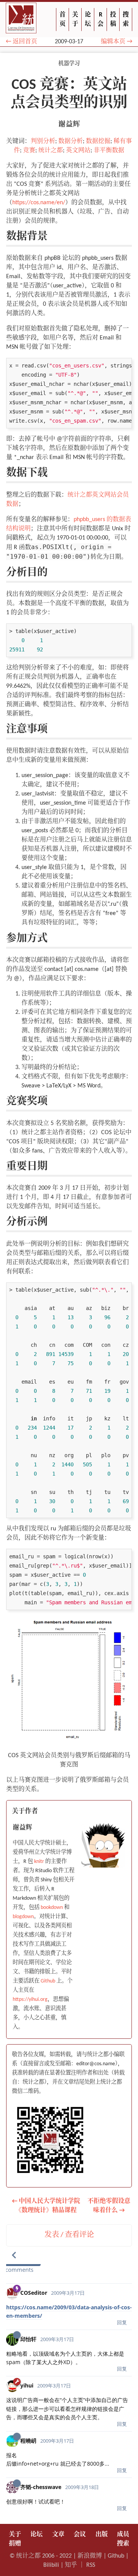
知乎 (71, 2565)
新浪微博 (90, 2556)
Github (48, 1981)
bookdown (52, 1908)
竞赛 (29, 151)
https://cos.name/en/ (39, 203)
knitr (39, 1862)
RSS (91, 2565)
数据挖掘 (98, 141)
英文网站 (78, 151)
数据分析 (71, 141)
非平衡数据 (109, 151)
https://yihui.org (30, 2000)
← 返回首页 (21, 42)
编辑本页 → (117, 42)
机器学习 (69, 64)
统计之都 (51, 151)
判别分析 (43, 141)
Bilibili (51, 2565)
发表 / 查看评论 (69, 2235)
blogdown (23, 1917)
